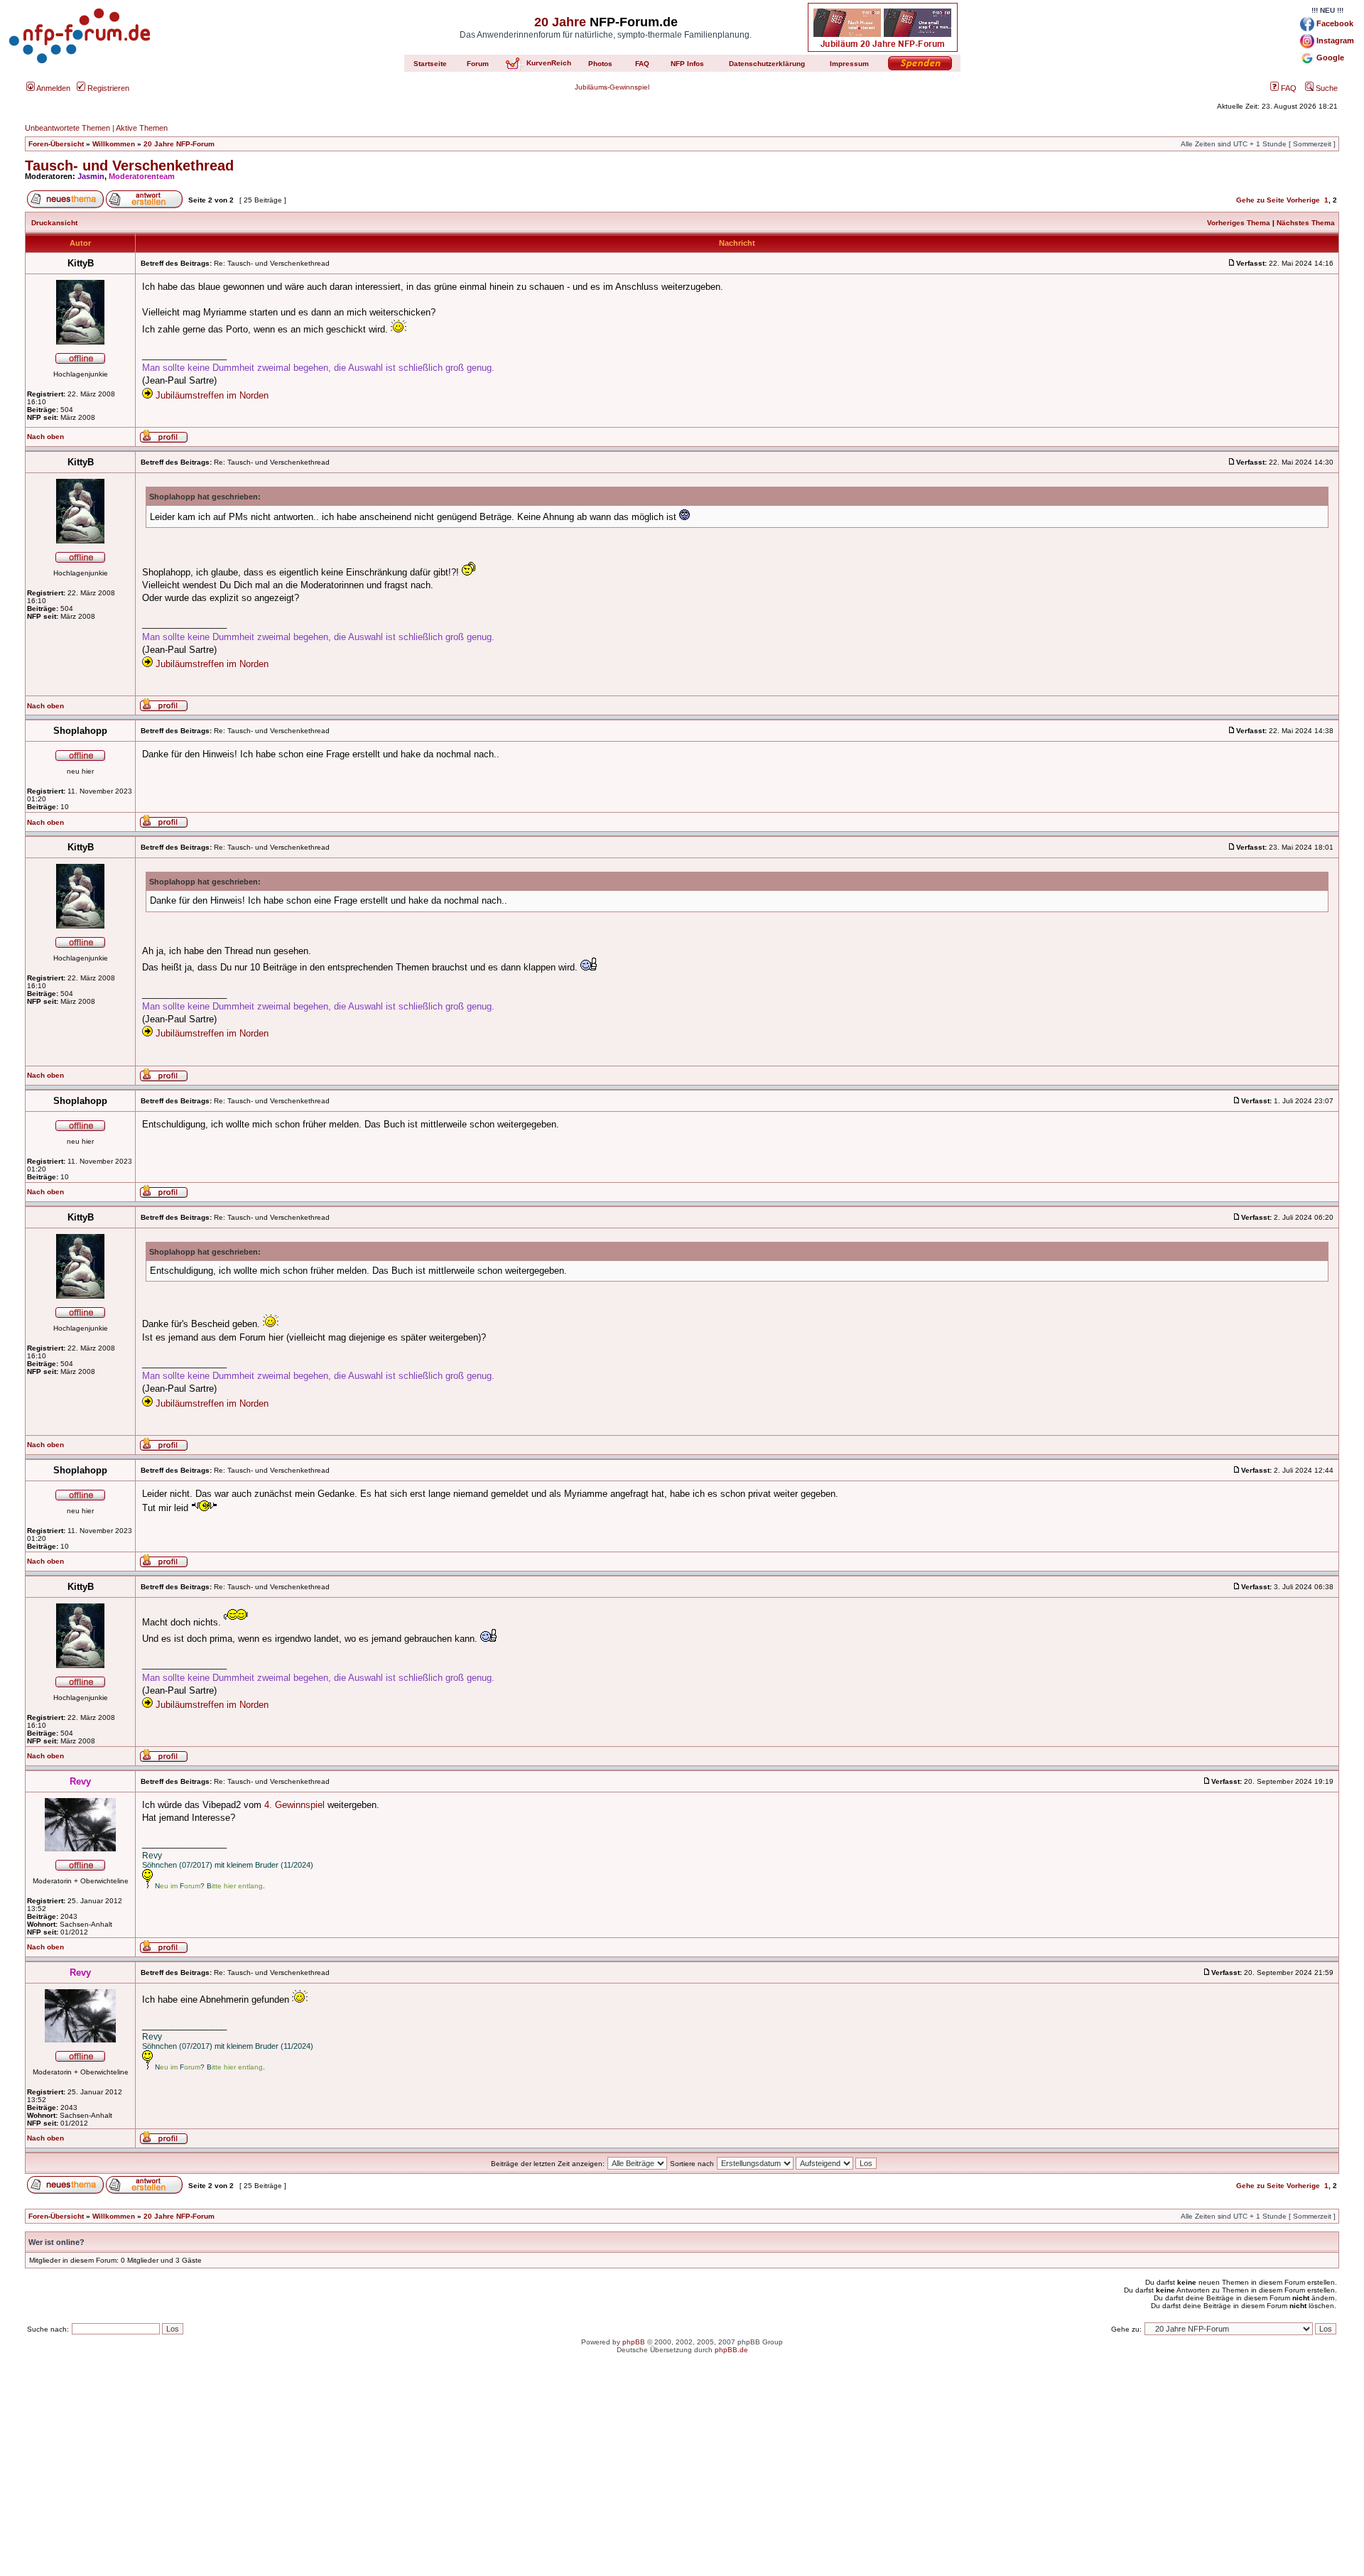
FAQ (1288, 88)
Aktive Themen (142, 128)
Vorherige (1303, 200)
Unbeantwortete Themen (67, 128)
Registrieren (107, 88)
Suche (1326, 88)
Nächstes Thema (1306, 223)
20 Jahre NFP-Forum (179, 144)
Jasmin (91, 176)
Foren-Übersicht (56, 144)
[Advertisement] (682, 2477)
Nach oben (45, 437)
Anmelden (53, 88)
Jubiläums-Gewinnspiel (612, 87)
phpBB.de (731, 2350)
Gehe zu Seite (1260, 200)
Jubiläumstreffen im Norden (212, 395)
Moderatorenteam (142, 176)
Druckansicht (54, 223)
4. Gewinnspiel (294, 1805)
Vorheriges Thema (1239, 223)
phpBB (634, 2342)
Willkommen (114, 144)
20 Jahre (560, 22)
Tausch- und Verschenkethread (129, 166)
